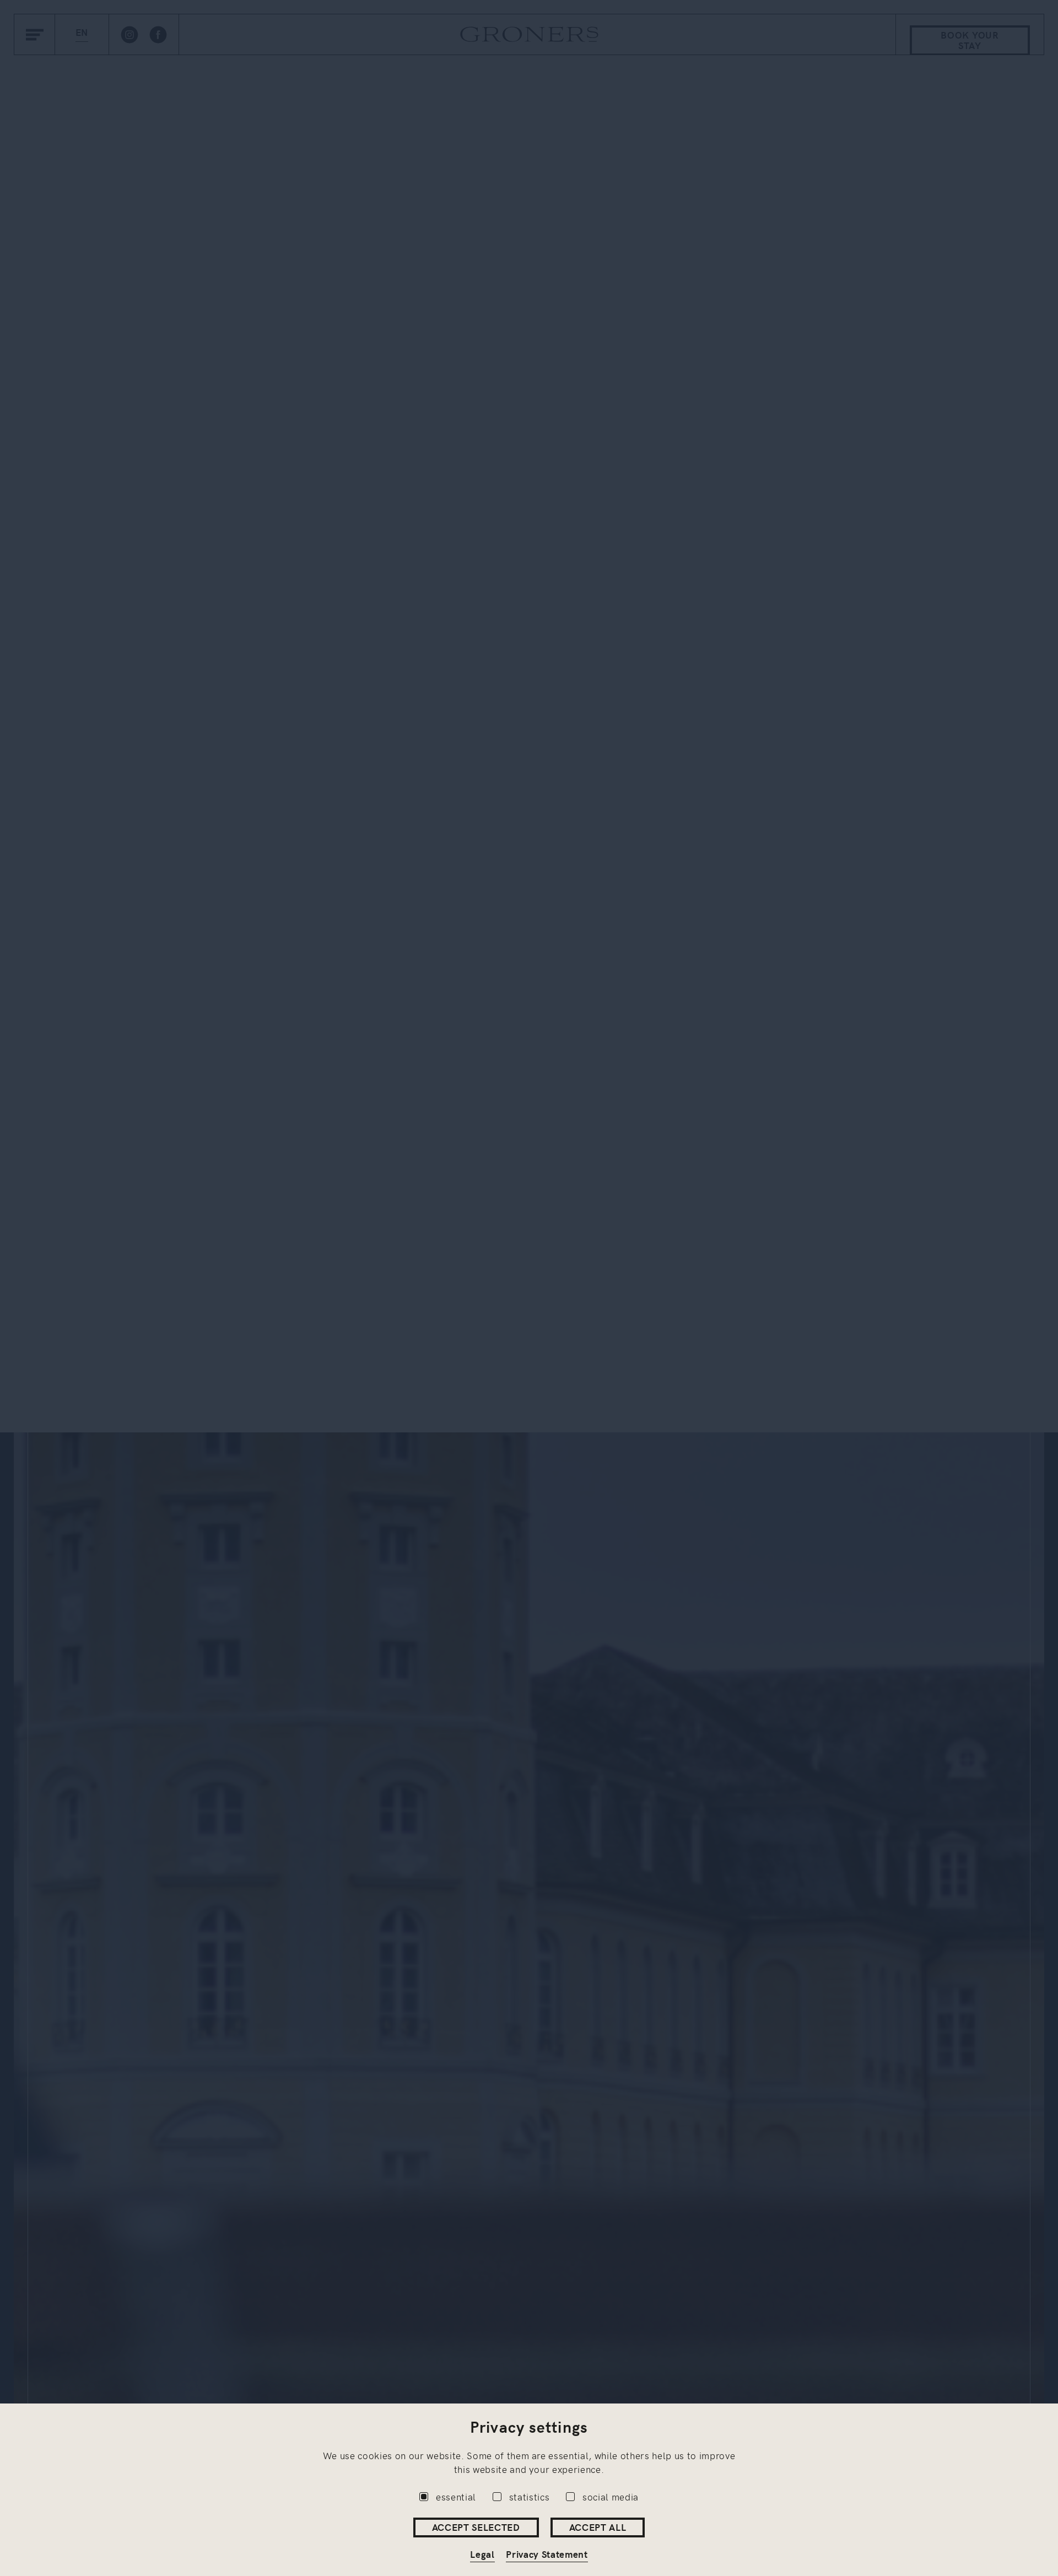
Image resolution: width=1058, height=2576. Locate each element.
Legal (482, 2554)
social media (611, 2497)
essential (456, 2497)
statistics (530, 2497)
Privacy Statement (547, 2554)
